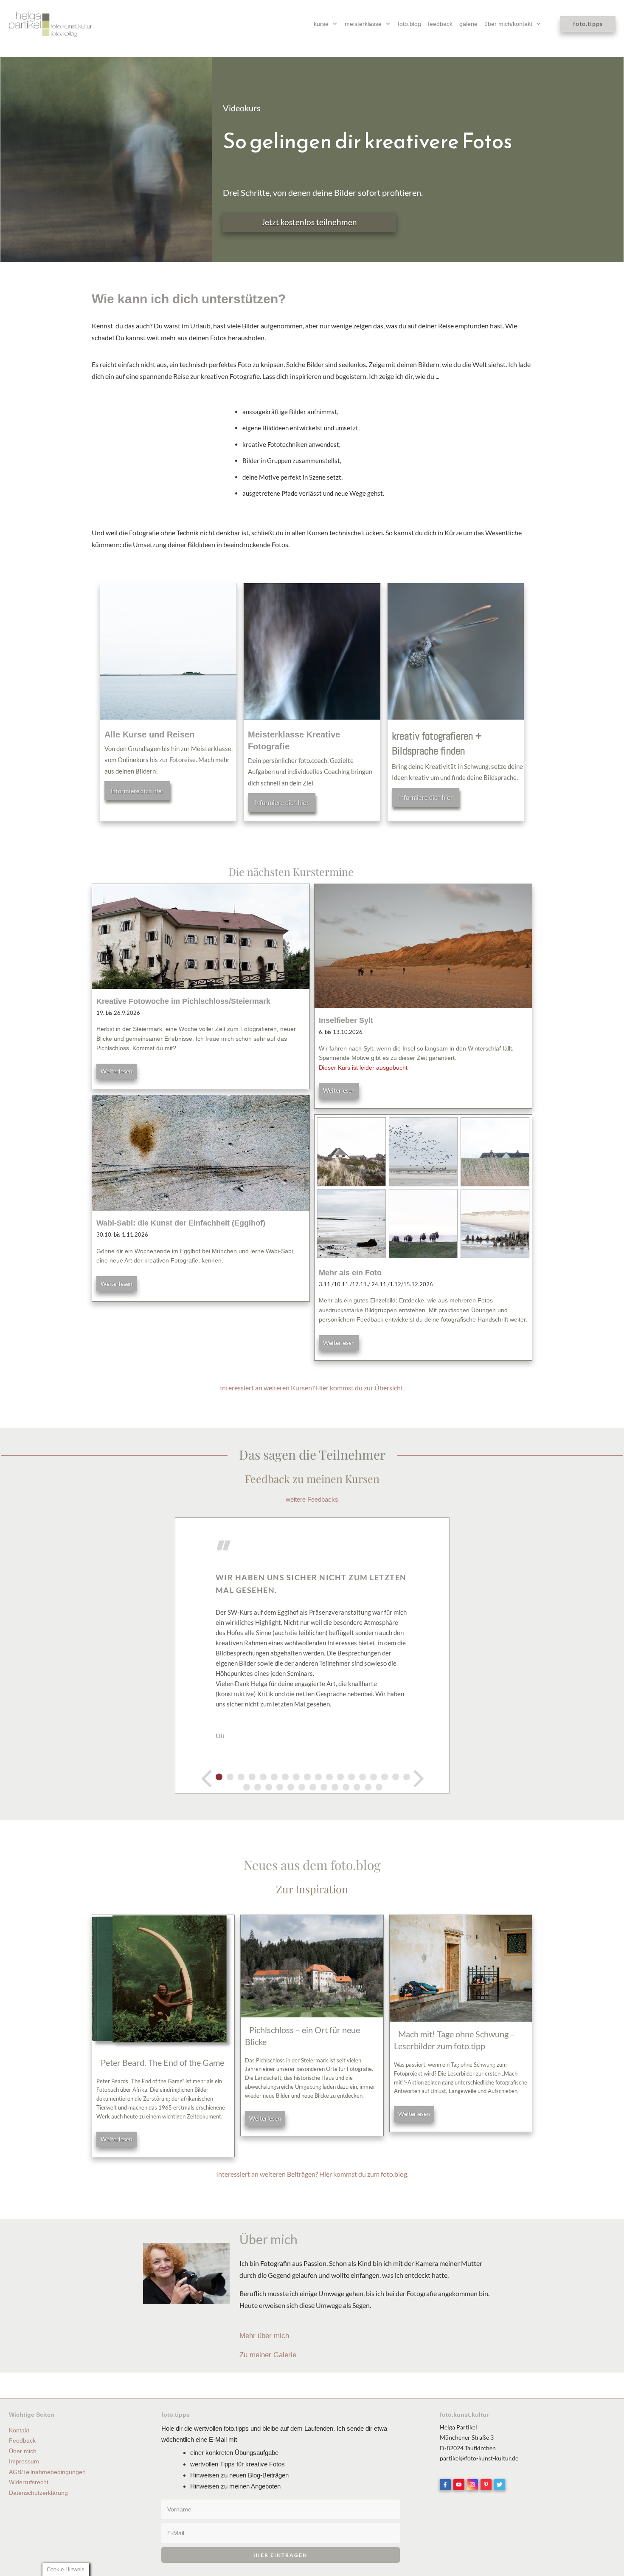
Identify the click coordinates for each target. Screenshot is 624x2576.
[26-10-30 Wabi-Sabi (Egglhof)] (201, 1153)
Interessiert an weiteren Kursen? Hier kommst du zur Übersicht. (312, 1388)
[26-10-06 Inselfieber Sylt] (423, 946)
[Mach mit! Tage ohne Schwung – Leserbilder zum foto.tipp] (461, 1968)
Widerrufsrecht (29, 2482)
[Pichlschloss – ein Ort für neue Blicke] (312, 1966)
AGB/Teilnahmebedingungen (47, 2472)
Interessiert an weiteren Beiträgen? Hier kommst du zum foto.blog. (312, 2174)
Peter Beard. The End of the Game (162, 2062)
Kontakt (19, 2430)
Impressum (24, 2461)
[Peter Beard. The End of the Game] (163, 1983)
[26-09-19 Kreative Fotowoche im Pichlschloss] (201, 936)
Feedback (22, 2440)
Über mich (23, 2451)
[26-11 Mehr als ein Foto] (423, 1188)
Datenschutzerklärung (38, 2493)
